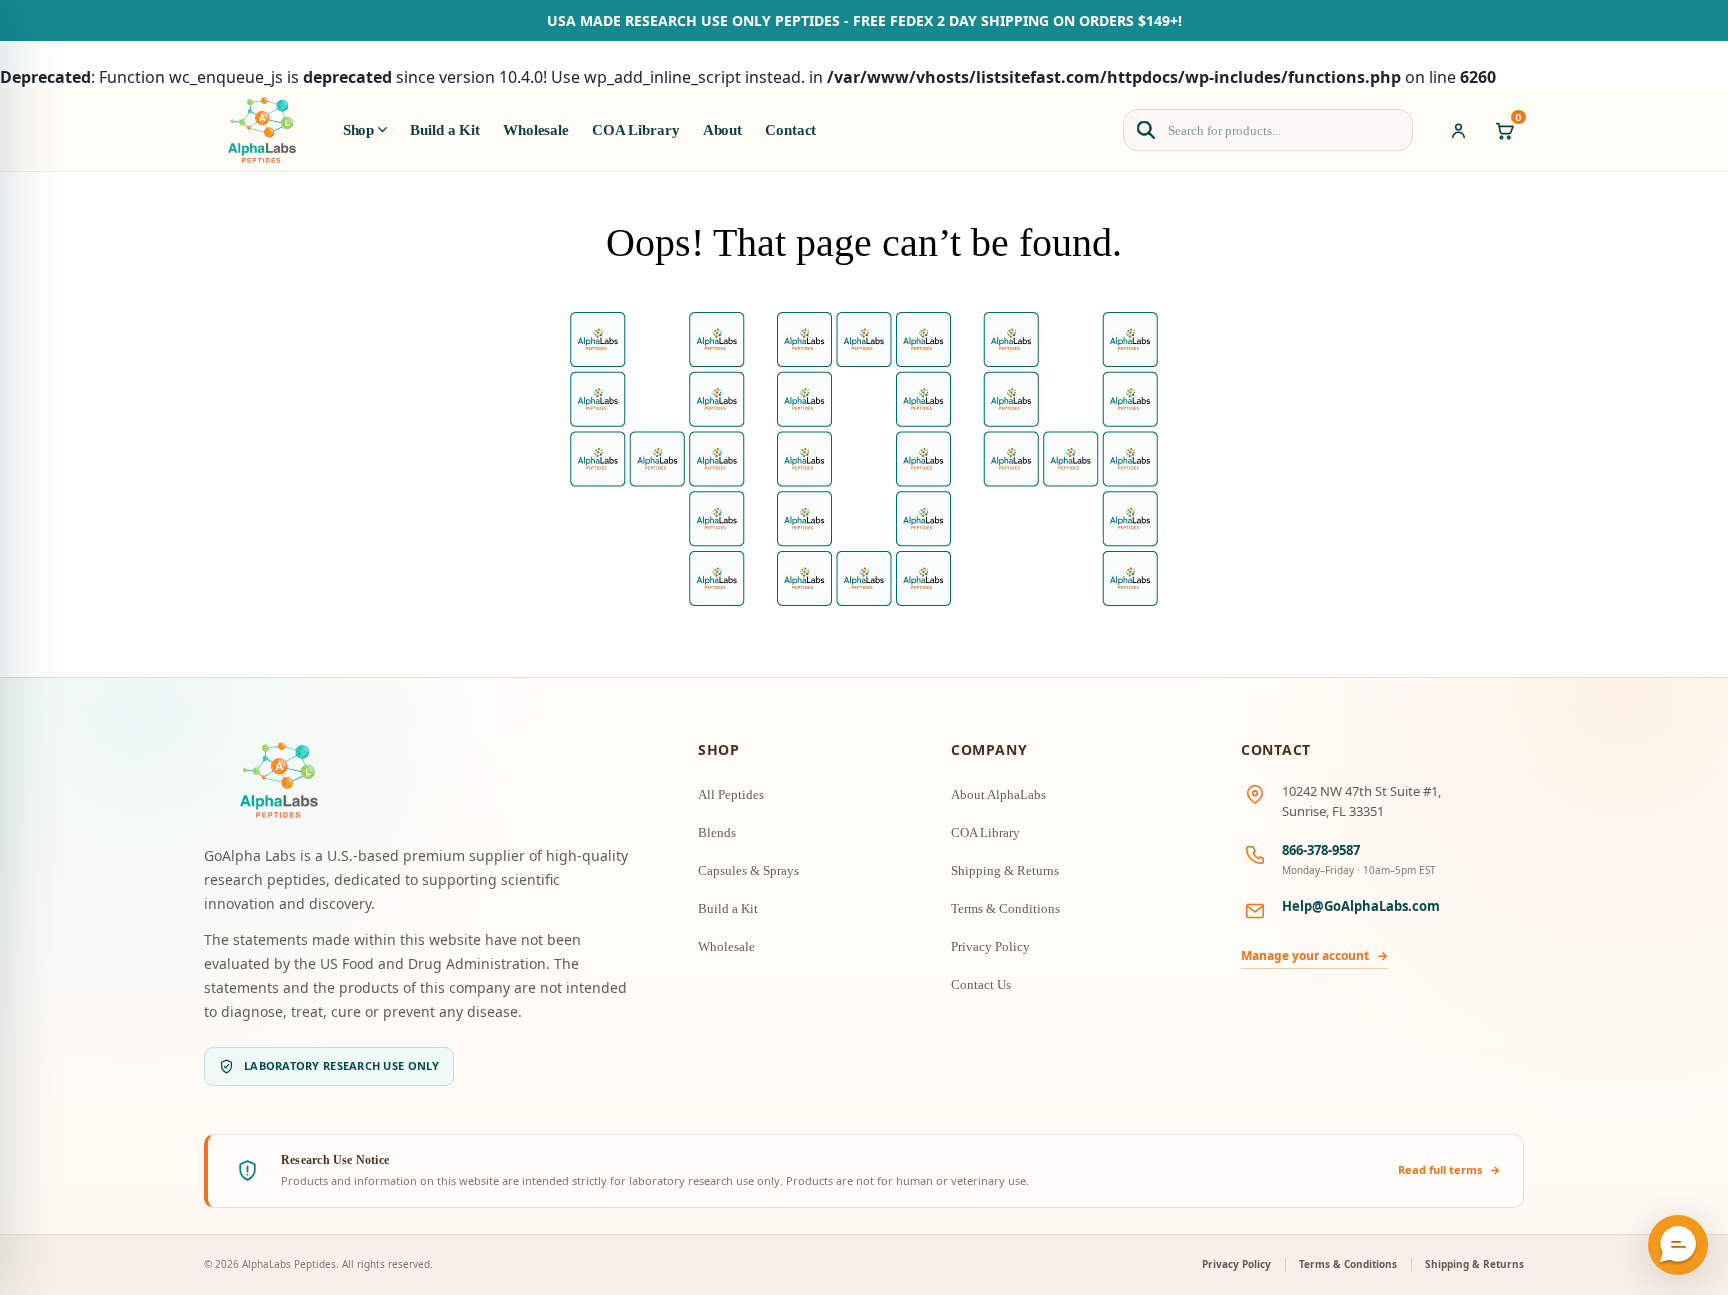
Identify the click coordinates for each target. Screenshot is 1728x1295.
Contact (790, 130)
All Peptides (731, 794)
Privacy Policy (990, 946)
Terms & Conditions (1005, 908)
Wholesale (536, 130)
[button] (1678, 1245)
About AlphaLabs (998, 794)
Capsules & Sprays (748, 870)
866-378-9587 (1321, 850)
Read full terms (1449, 1169)
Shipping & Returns (1005, 870)
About (722, 130)
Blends (717, 832)
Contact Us (981, 984)
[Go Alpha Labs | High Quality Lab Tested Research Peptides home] (262, 130)
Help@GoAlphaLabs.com (1361, 906)
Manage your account (1314, 955)
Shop (358, 130)
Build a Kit (444, 130)
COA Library (635, 130)
